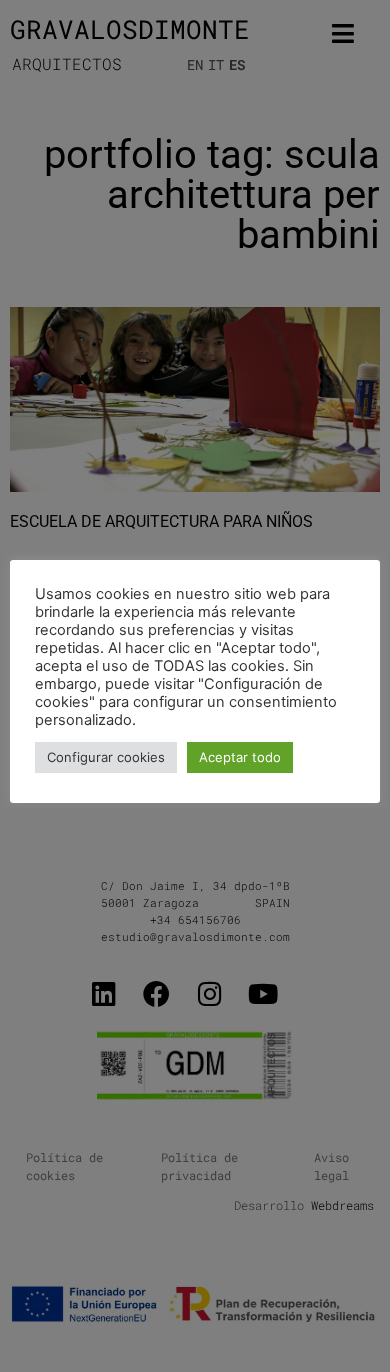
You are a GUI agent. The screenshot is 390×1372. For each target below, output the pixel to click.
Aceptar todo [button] (240, 757)
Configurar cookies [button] (106, 757)
